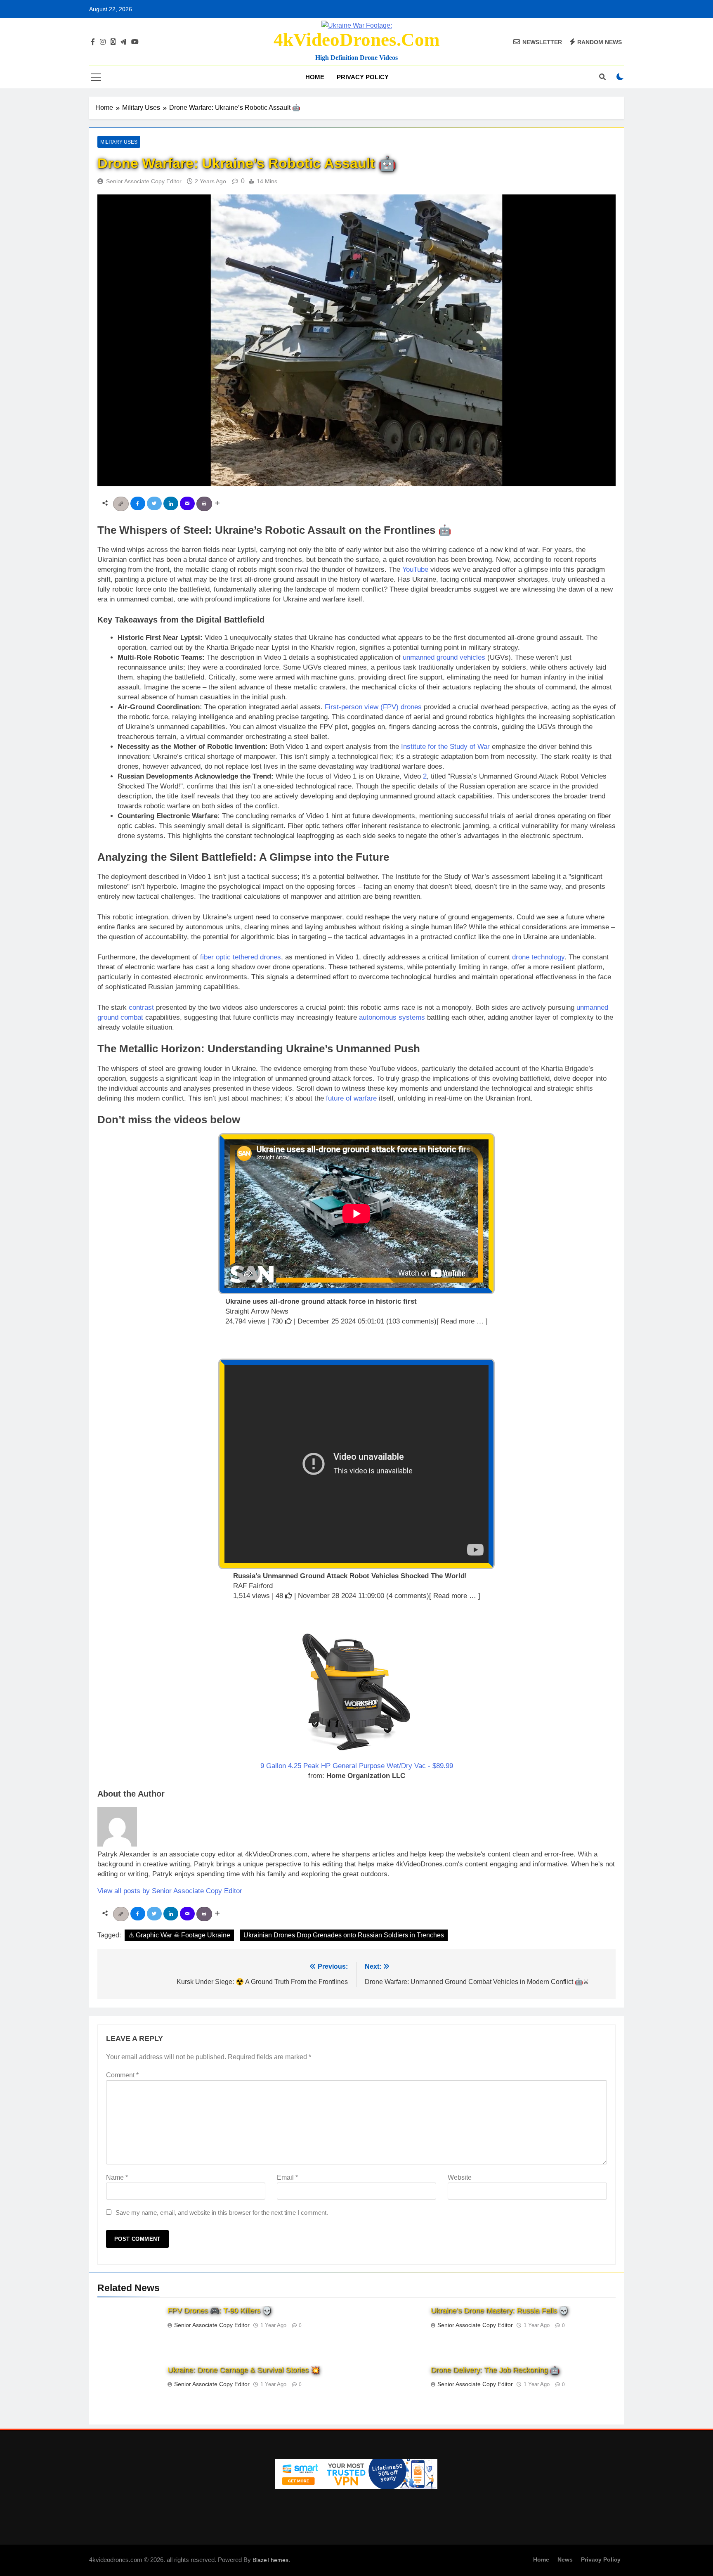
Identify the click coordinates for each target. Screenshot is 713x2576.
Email (287, 2177)
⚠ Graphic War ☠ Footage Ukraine (179, 1935)
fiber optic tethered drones (241, 957)
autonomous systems (392, 1017)
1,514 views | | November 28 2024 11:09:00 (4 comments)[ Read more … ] (357, 1596)
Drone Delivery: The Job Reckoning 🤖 (495, 2370)
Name (117, 2177)
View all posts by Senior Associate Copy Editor (170, 1891)
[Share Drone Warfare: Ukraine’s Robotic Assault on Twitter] (155, 503)
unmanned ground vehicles (444, 657)
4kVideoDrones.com (356, 40)
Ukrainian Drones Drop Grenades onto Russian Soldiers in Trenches (344, 1935)
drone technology (538, 957)
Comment (122, 2075)
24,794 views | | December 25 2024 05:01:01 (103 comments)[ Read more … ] (356, 1321)
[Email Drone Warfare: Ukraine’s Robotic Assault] (188, 503)
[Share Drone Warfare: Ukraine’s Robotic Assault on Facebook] (139, 503)
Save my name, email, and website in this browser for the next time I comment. (222, 2213)
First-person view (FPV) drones (373, 707)
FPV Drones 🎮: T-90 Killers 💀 (220, 2311)
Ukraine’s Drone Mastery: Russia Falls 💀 (499, 2311)
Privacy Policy (363, 77)
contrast (141, 1007)
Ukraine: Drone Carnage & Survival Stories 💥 (244, 2370)
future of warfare (351, 1098)
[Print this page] (205, 503)
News (565, 2559)
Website (460, 2177)
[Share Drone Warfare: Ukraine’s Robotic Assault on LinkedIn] (172, 503)
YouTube (415, 569)
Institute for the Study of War (445, 747)
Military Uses (119, 142)
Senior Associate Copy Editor (144, 181)
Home (315, 77)
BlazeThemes (270, 2560)
